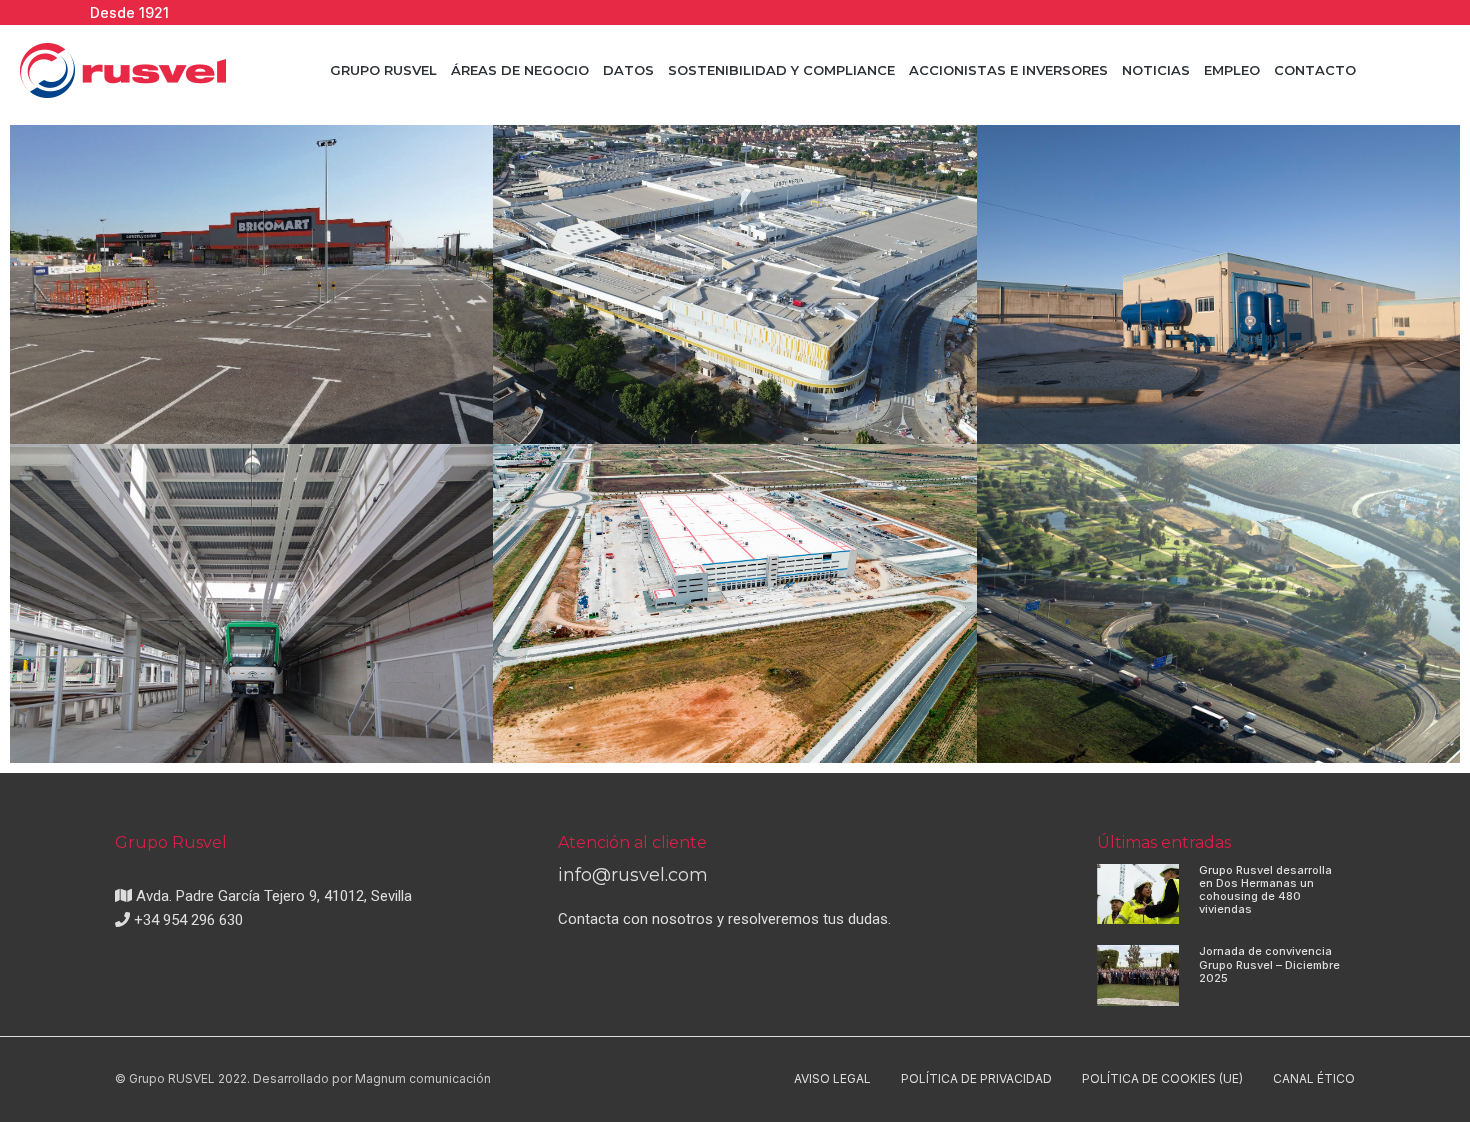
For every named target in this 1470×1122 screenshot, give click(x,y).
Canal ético (1314, 1078)
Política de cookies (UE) (1162, 1078)
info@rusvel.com (633, 875)
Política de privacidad (976, 1078)
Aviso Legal (832, 1078)
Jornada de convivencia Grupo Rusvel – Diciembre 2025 (1269, 964)
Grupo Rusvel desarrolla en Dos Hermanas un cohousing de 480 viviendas (1265, 890)
